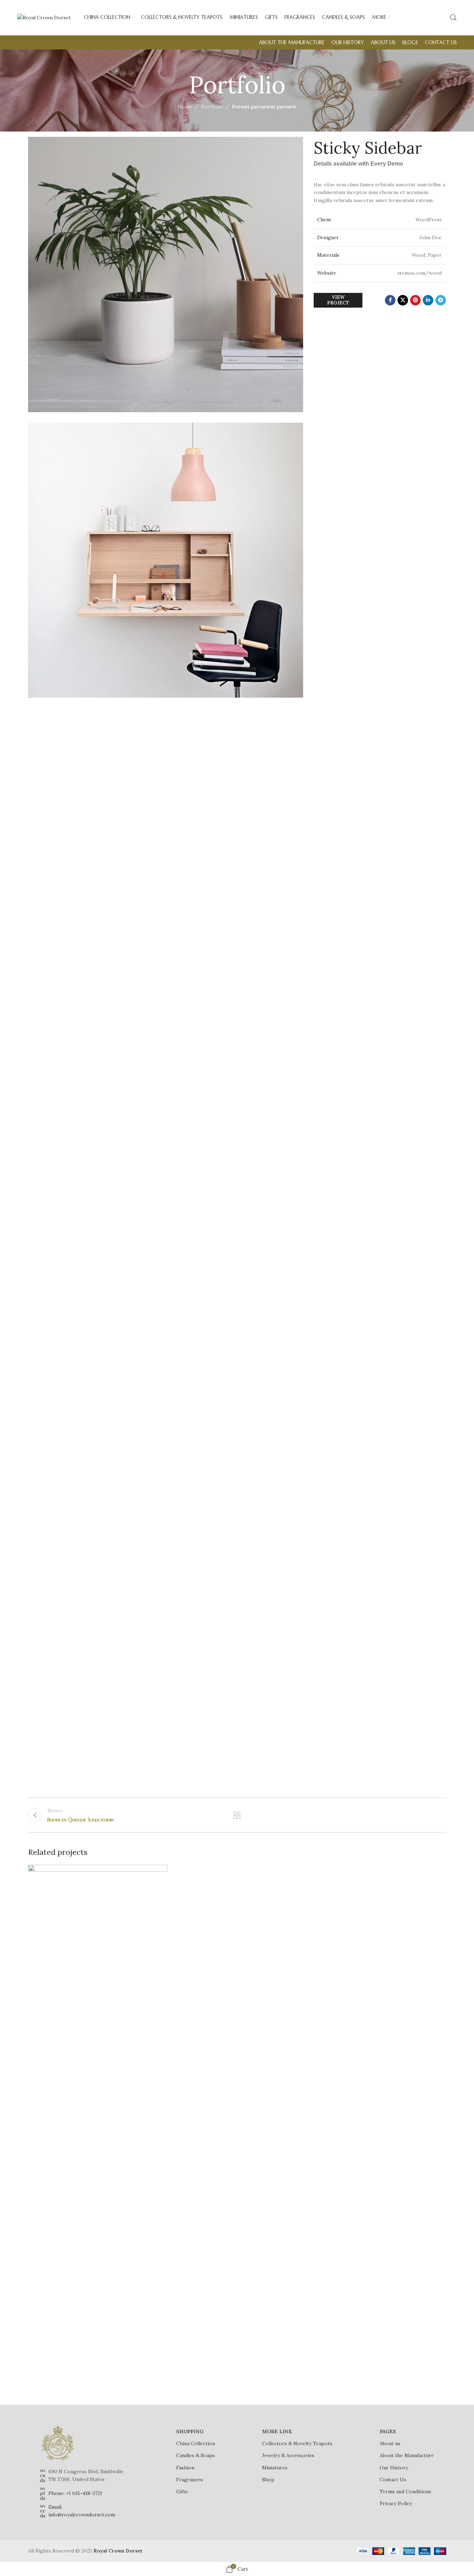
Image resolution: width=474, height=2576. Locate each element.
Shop (268, 2480)
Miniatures (275, 2468)
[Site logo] (44, 17)
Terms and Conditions (405, 2491)
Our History (394, 2468)
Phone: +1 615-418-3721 (75, 2493)
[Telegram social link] (441, 300)
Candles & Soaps (195, 2455)
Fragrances (189, 2480)
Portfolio (212, 107)
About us (390, 2443)
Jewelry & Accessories (288, 2455)
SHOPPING (190, 2431)
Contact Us (393, 2480)
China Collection (196, 2443)
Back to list (237, 1815)
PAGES (388, 2431)
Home (185, 107)
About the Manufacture (407, 2455)
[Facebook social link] (390, 300)
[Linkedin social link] (428, 300)
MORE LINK (277, 2431)
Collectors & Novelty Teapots (297, 2443)
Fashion (185, 2468)
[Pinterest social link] (415, 300)
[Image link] (58, 2443)
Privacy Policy (396, 2503)
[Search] (453, 18)
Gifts (182, 2491)
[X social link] (403, 300)
